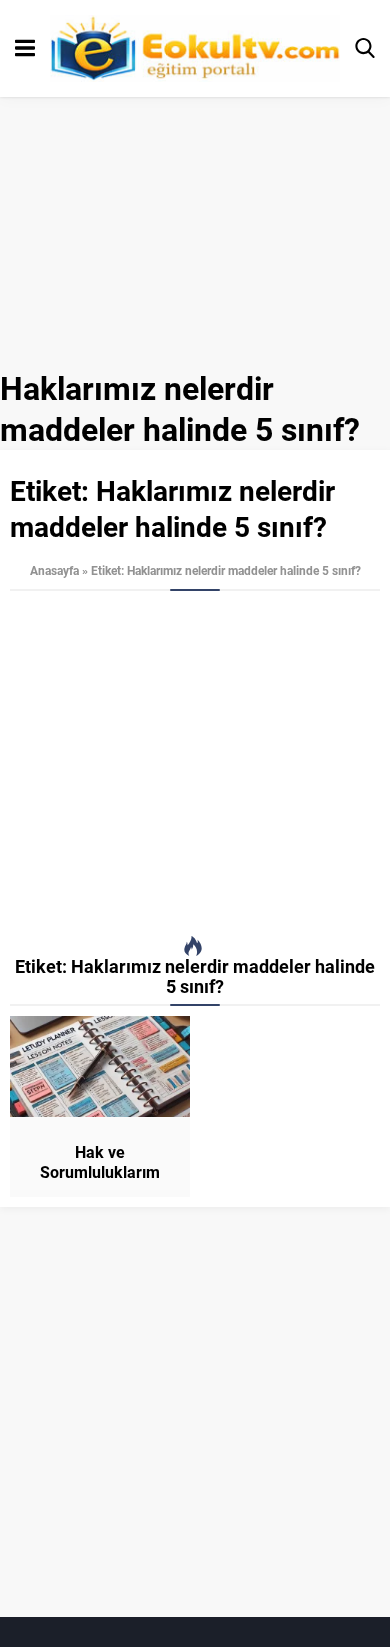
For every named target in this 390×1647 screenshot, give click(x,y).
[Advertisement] (195, 763)
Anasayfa (54, 570)
